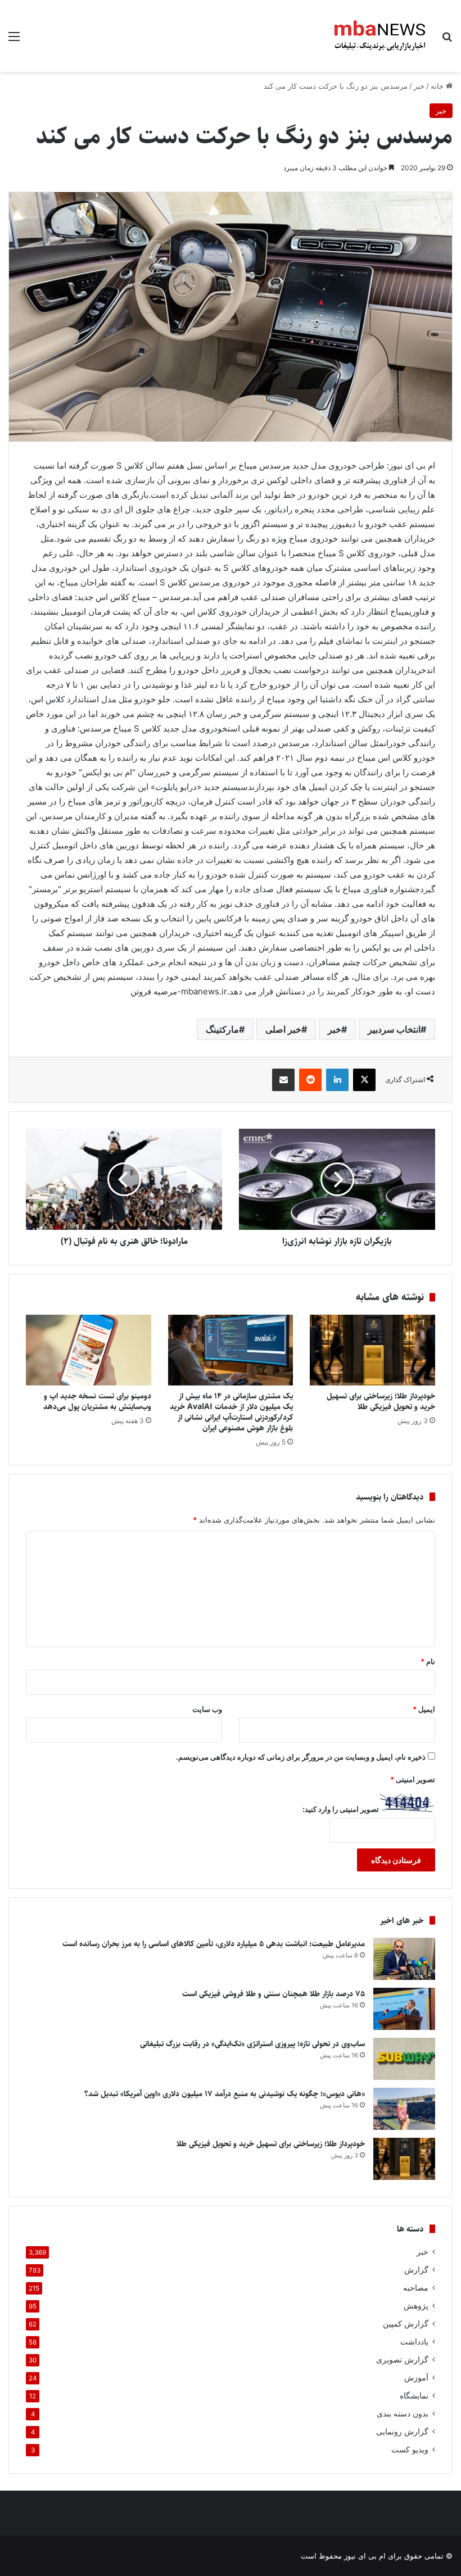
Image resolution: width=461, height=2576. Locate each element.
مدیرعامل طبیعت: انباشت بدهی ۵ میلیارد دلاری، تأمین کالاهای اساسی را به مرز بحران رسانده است (214, 1944)
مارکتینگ (222, 1029)
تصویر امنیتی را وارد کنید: (341, 1809)
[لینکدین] (337, 1080)
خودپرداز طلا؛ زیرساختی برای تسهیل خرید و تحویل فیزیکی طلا (381, 1401)
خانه (438, 86)
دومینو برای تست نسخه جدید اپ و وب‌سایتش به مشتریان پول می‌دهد (97, 1401)
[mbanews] (380, 36)
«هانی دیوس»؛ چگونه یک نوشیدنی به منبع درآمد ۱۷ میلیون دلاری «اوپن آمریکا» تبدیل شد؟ (225, 2094)
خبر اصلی (283, 1029)
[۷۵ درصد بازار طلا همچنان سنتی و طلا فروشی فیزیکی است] (404, 2009)
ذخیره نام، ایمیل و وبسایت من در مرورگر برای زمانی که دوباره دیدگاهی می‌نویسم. (301, 1757)
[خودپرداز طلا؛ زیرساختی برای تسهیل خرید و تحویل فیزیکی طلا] (372, 1350)
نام (428, 1661)
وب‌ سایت (207, 1709)
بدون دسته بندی (403, 2414)
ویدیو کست (410, 2450)
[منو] (14, 40)
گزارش (416, 2270)
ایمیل (424, 1709)
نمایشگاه (414, 2396)
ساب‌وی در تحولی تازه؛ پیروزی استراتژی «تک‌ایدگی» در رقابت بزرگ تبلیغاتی (252, 2044)
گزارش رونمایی (402, 2432)
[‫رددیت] (310, 1080)
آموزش (416, 2378)
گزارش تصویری (402, 2360)
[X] (364, 1080)
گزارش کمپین (406, 2324)
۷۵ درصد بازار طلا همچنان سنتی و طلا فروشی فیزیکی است (274, 1994)
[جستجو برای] (447, 40)
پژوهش (416, 2306)
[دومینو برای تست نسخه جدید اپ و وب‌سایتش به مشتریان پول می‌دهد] (89, 1350)
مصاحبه (416, 2288)
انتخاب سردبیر (394, 1029)
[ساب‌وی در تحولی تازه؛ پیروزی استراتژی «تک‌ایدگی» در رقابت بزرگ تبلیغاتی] (404, 2059)
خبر (419, 86)
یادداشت (414, 2342)
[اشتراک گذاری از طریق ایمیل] (283, 1080)
